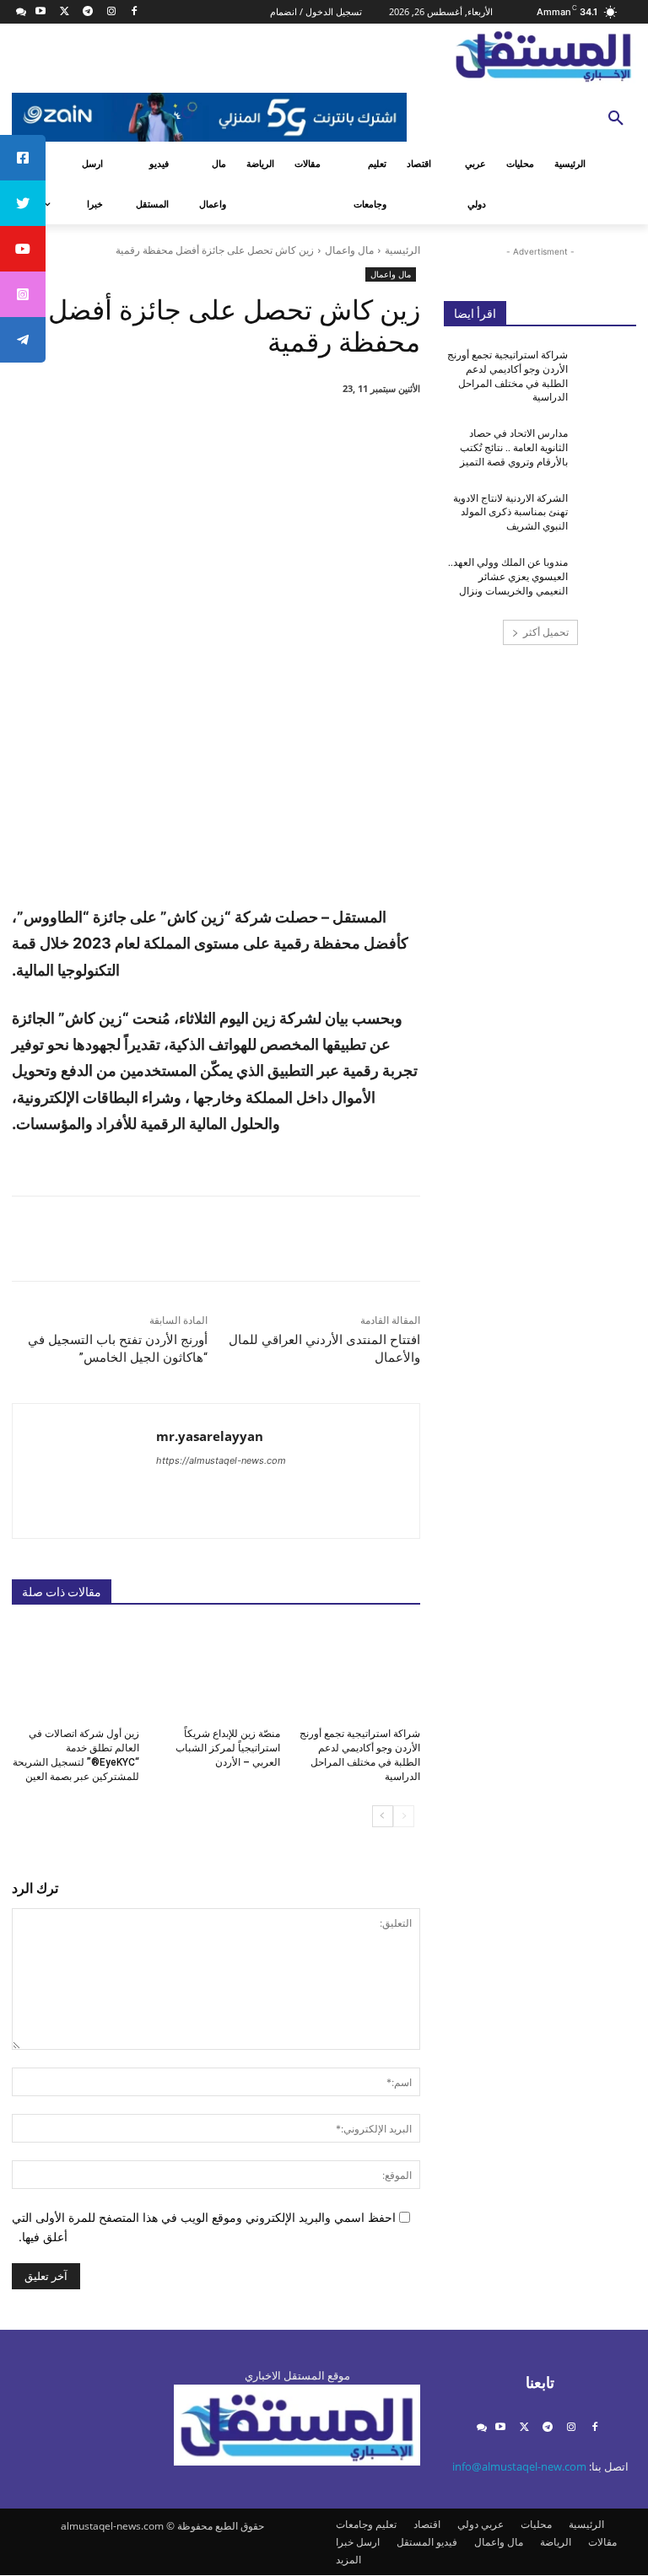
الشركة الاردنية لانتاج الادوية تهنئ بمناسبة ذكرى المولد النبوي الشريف (510, 513)
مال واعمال (349, 250)
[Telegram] (87, 12)
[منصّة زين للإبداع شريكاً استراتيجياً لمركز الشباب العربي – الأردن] (216, 1671)
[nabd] (22, 12)
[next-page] (383, 1816)
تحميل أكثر (546, 632)
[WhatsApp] (192, 432)
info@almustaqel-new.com (519, 2466)
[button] (616, 119)
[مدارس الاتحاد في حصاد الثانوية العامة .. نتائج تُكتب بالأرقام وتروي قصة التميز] (607, 447)
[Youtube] (41, 12)
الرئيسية (402, 250)
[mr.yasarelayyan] (352, 1471)
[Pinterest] (231, 432)
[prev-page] (404, 1816)
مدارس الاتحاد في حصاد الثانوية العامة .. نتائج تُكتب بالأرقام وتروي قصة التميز (514, 448)
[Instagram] (111, 12)
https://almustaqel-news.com (221, 1460)
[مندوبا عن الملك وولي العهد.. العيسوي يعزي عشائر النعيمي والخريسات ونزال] (607, 576)
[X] (65, 12)
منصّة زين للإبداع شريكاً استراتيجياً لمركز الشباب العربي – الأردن (228, 1748)
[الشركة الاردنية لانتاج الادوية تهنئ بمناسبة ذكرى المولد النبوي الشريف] (607, 512)
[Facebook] (135, 12)
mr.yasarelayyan (210, 1436)
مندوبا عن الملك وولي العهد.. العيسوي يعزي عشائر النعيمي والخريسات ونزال (508, 577)
